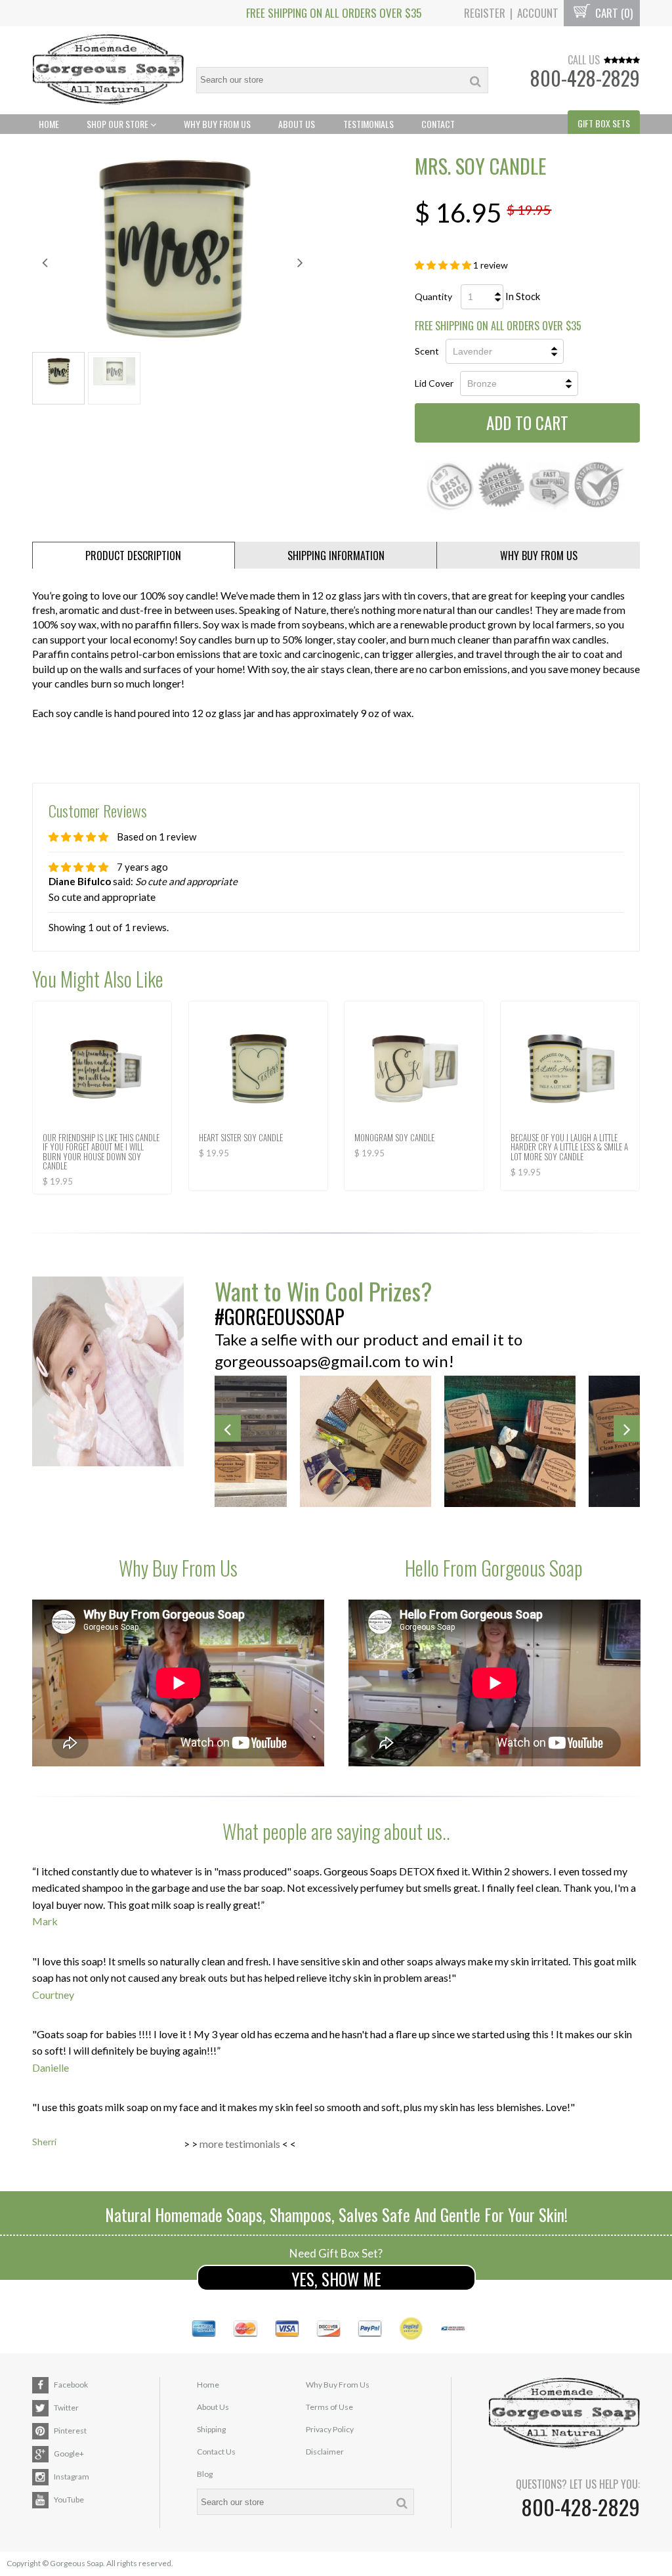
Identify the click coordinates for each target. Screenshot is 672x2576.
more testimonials (240, 2144)
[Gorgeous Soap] (108, 71)
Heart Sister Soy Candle (241, 1137)
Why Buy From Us (217, 124)
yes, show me (336, 2279)
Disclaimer (325, 2452)
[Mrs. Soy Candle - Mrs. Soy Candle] (173, 248)
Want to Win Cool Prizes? (323, 1291)
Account (538, 13)
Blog (205, 2474)
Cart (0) (613, 13)
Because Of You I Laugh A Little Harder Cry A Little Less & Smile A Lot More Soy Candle (569, 1147)
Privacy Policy (330, 2429)
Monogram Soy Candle (394, 1137)
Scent (427, 351)
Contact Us (216, 2452)
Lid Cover (434, 383)
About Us (297, 124)
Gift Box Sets (604, 123)
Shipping (211, 2429)
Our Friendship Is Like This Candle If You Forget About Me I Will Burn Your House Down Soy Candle (101, 1151)
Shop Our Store (118, 124)
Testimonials (368, 124)
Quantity (433, 296)
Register (485, 13)
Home (49, 124)
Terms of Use (329, 2407)
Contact (438, 124)
